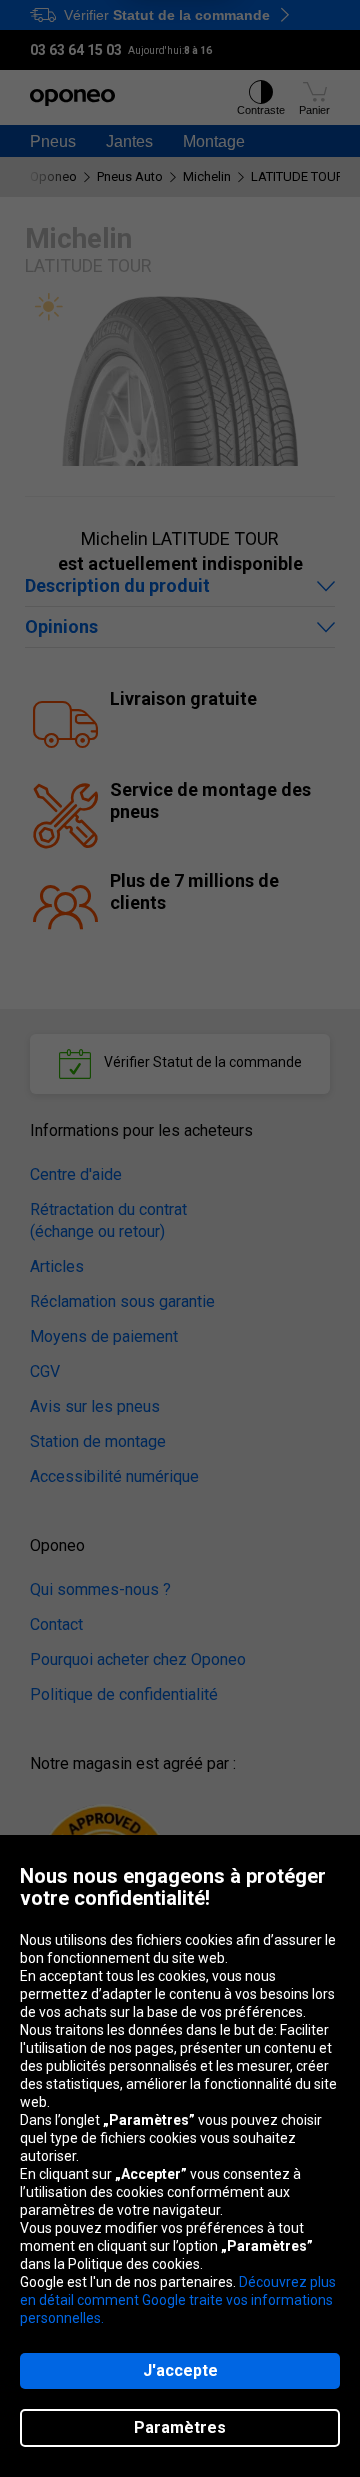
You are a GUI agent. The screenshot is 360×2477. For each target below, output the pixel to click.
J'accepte (180, 2370)
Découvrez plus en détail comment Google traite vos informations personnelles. (178, 2300)
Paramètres (180, 2427)
